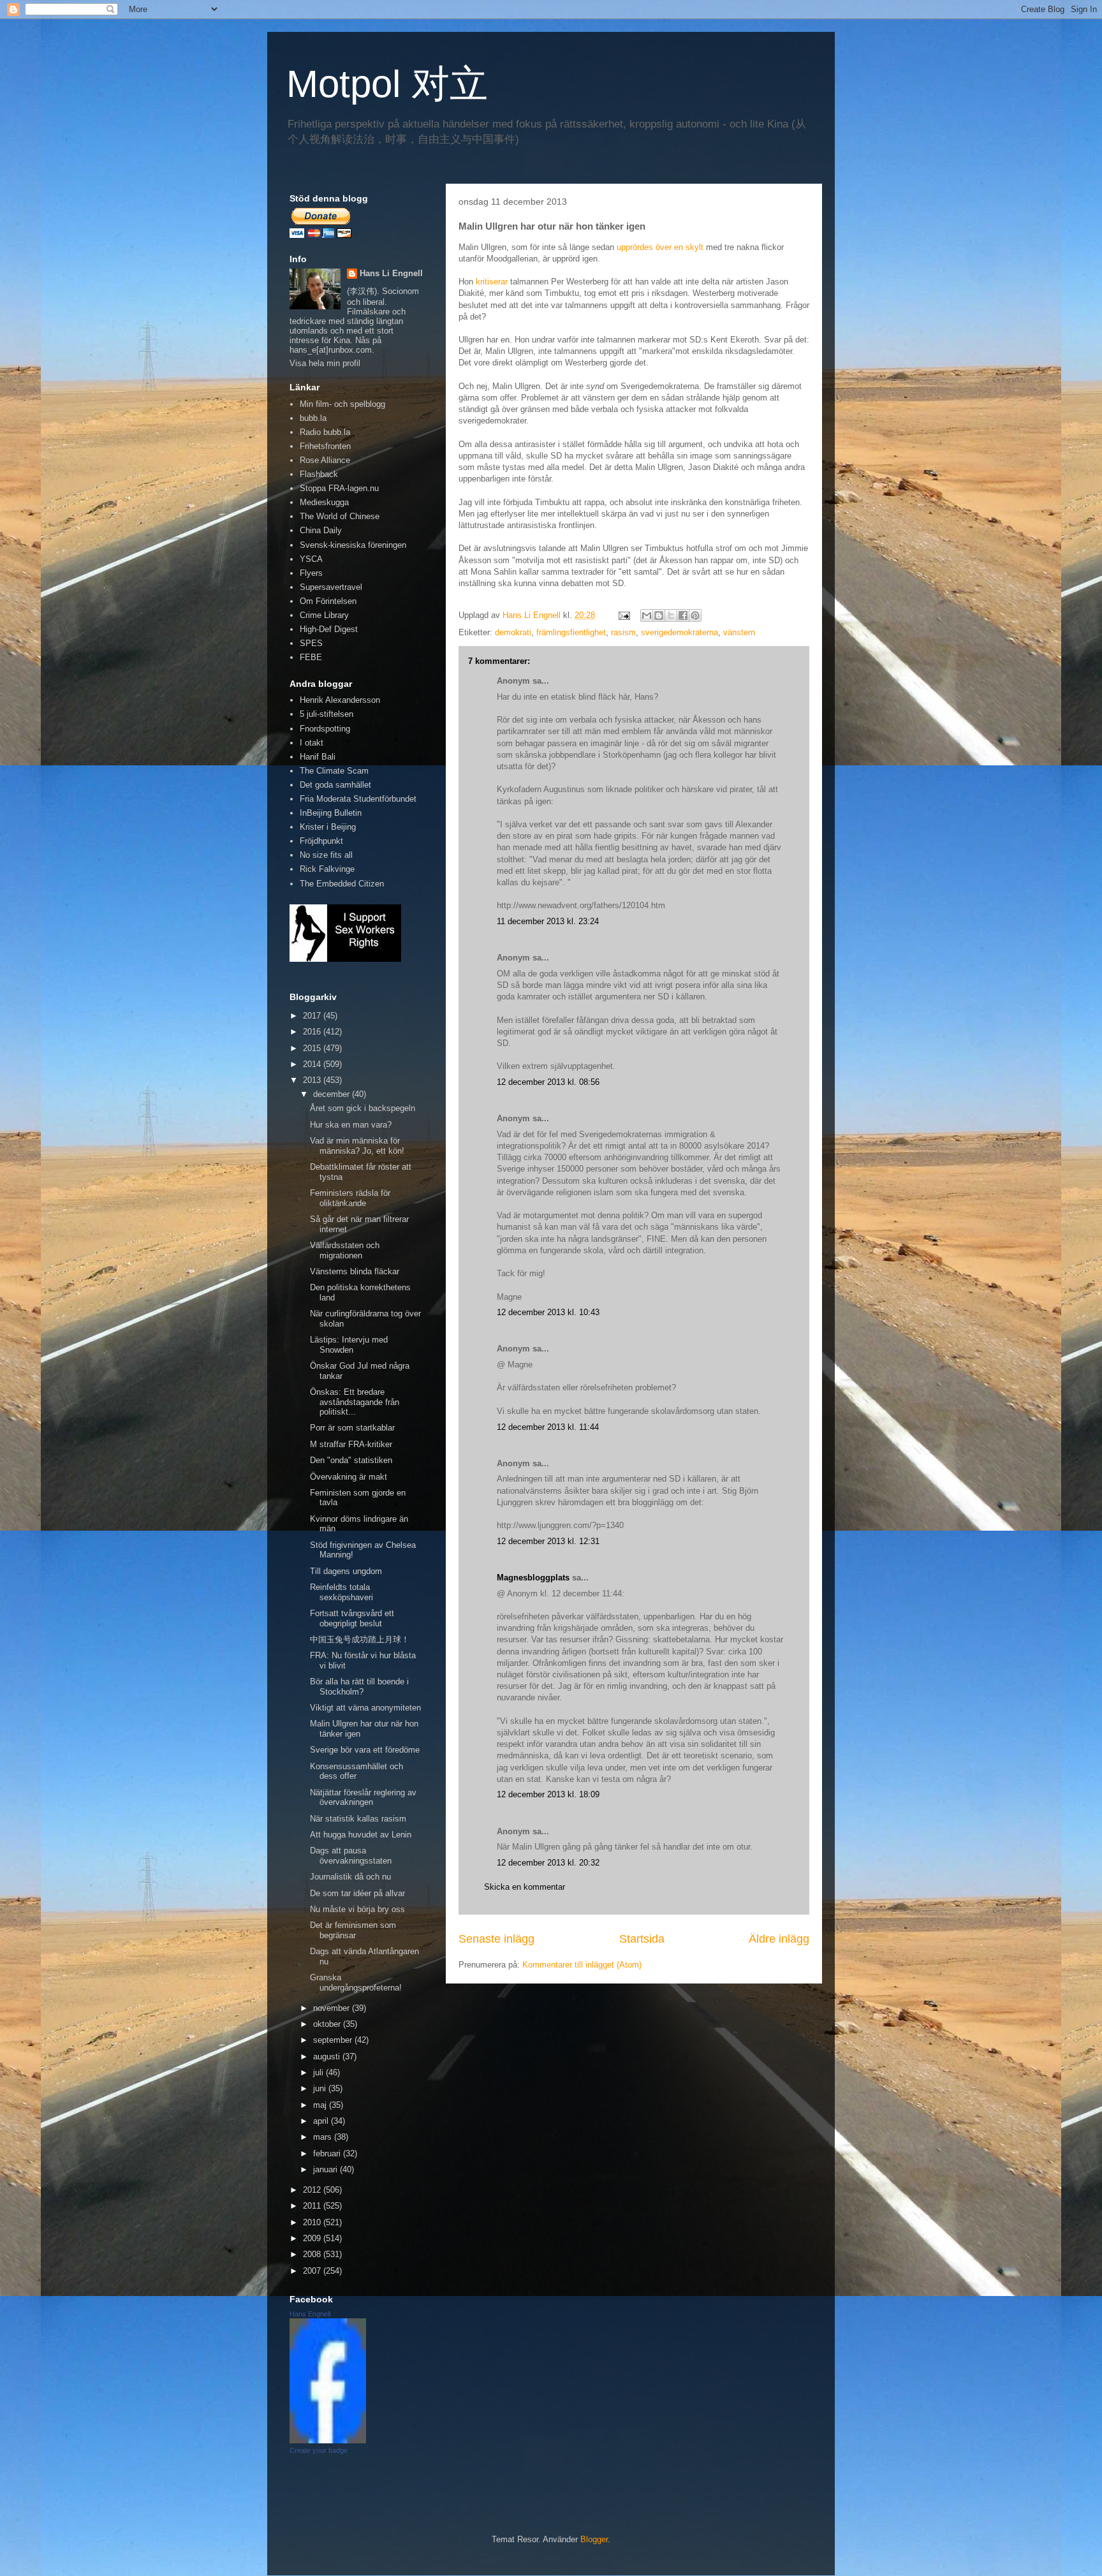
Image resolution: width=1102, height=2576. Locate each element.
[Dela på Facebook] (683, 615)
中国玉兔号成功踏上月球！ (360, 1639)
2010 (313, 2222)
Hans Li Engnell (391, 273)
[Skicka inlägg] (623, 615)
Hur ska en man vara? (351, 1125)
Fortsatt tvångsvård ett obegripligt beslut (352, 1618)
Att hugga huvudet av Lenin (361, 1835)
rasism (623, 632)
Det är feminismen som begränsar (353, 1930)
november (333, 2008)
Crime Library (324, 615)
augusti (328, 2057)
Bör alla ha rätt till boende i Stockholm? (359, 1687)
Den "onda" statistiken (351, 1460)
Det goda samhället (335, 785)
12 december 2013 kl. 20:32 (548, 1863)
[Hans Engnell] (328, 2440)
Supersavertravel (331, 587)
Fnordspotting (325, 729)
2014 (313, 1064)
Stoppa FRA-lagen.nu (339, 488)
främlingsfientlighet (571, 632)
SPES (311, 643)
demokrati (513, 632)
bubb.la (313, 418)
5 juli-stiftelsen (327, 714)
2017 (313, 1016)
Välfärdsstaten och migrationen (345, 1250)
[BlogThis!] (659, 615)
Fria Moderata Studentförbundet (358, 799)
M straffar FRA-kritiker (351, 1444)
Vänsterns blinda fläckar (355, 1271)
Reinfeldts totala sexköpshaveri (342, 1592)
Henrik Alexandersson (340, 700)
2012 (313, 2190)
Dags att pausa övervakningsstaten (351, 1856)
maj (321, 2105)
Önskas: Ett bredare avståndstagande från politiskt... (355, 1402)
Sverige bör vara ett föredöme (365, 1750)
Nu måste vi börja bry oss (357, 1909)
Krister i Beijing (328, 827)
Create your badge (319, 2450)
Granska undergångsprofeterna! (356, 1983)
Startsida (642, 1939)
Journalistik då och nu (350, 1877)
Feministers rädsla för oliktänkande (350, 1198)
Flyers (311, 573)
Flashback (319, 474)
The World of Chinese (340, 516)
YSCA (311, 559)
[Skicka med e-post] (647, 615)
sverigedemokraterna (680, 632)
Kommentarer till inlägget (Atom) (582, 1965)
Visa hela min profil (325, 363)
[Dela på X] (671, 615)
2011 (313, 2206)
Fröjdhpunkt (321, 841)
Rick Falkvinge (327, 869)
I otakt (312, 743)
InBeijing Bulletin (331, 813)
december (333, 1094)
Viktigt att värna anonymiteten (365, 1708)
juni (321, 2088)
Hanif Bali (318, 757)
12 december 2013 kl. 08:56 (548, 1082)
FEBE (311, 657)
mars (324, 2137)
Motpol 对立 (387, 84)
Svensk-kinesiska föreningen (353, 545)
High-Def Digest (329, 629)
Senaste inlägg (496, 1939)
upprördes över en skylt (660, 247)
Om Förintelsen (328, 601)
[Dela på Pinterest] (695, 615)
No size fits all (326, 855)
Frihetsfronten (325, 446)
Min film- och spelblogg (342, 404)
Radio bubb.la (325, 432)
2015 (313, 1048)
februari (328, 2153)
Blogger (594, 2539)
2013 (313, 1080)
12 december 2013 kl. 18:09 (548, 1794)
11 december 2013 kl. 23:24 (548, 921)
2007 (313, 2271)
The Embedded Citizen (342, 884)
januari (327, 2169)
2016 (313, 1032)
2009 (313, 2238)
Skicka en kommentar (525, 1887)
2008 (313, 2254)
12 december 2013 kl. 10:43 (548, 1312)
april (322, 2121)
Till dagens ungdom (346, 1571)
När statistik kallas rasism (358, 1819)
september (334, 2040)
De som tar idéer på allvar (357, 1893)
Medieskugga (324, 502)
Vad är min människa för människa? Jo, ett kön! (357, 1146)
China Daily (321, 530)
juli (320, 2072)
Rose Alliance (325, 460)
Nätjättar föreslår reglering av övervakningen (363, 1798)
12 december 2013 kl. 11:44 (548, 1427)
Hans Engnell (310, 2314)
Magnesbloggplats (533, 1578)
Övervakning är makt (349, 1477)
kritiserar (492, 282)
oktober (328, 2024)
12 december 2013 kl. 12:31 (548, 1541)
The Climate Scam (334, 771)
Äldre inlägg (779, 1939)
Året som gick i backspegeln (363, 1108)
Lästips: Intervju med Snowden (349, 1345)
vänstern (739, 632)
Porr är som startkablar (352, 1428)
